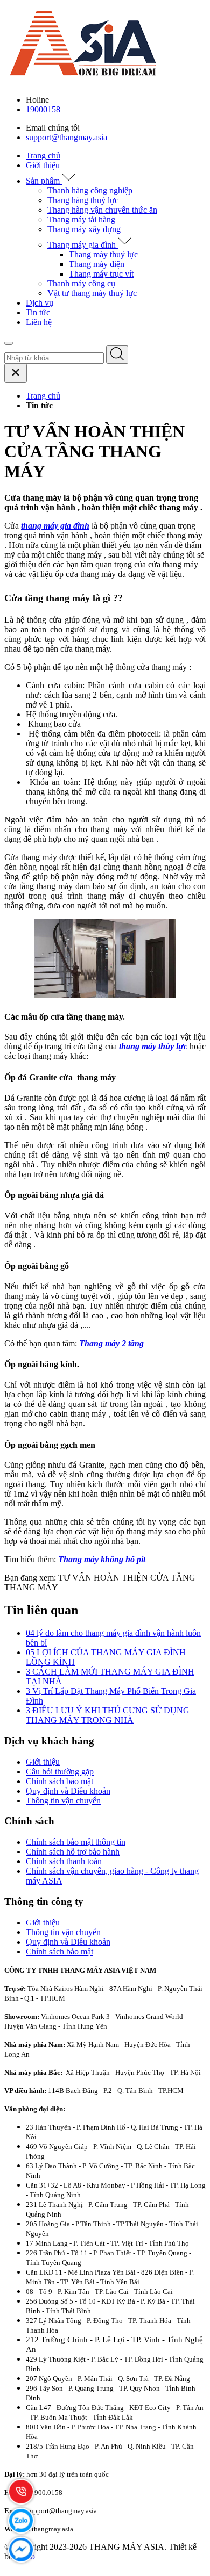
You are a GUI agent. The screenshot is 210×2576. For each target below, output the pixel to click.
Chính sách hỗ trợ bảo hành (73, 1852)
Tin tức (38, 312)
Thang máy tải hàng (81, 219)
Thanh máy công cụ (81, 283)
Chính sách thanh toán (64, 1861)
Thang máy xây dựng (84, 229)
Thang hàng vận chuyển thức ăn (102, 210)
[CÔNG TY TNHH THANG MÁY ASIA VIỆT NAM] (85, 81)
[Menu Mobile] (9, 343)
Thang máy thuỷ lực (103, 254)
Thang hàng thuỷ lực (83, 200)
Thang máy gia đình (83, 245)
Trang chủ (43, 156)
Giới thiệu (43, 165)
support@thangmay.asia (66, 137)
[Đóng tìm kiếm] (16, 373)
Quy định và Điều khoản (68, 1791)
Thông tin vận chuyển (63, 1801)
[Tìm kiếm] (117, 355)
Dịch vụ (40, 303)
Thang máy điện (97, 264)
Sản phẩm (44, 181)
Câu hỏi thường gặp (60, 1772)
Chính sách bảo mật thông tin (76, 1842)
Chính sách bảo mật (59, 1781)
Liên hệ (39, 322)
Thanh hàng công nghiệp (90, 190)
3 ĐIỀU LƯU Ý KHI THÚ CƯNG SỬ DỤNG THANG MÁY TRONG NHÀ (108, 1715)
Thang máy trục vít (101, 274)
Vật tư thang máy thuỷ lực (92, 293)
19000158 (43, 109)
